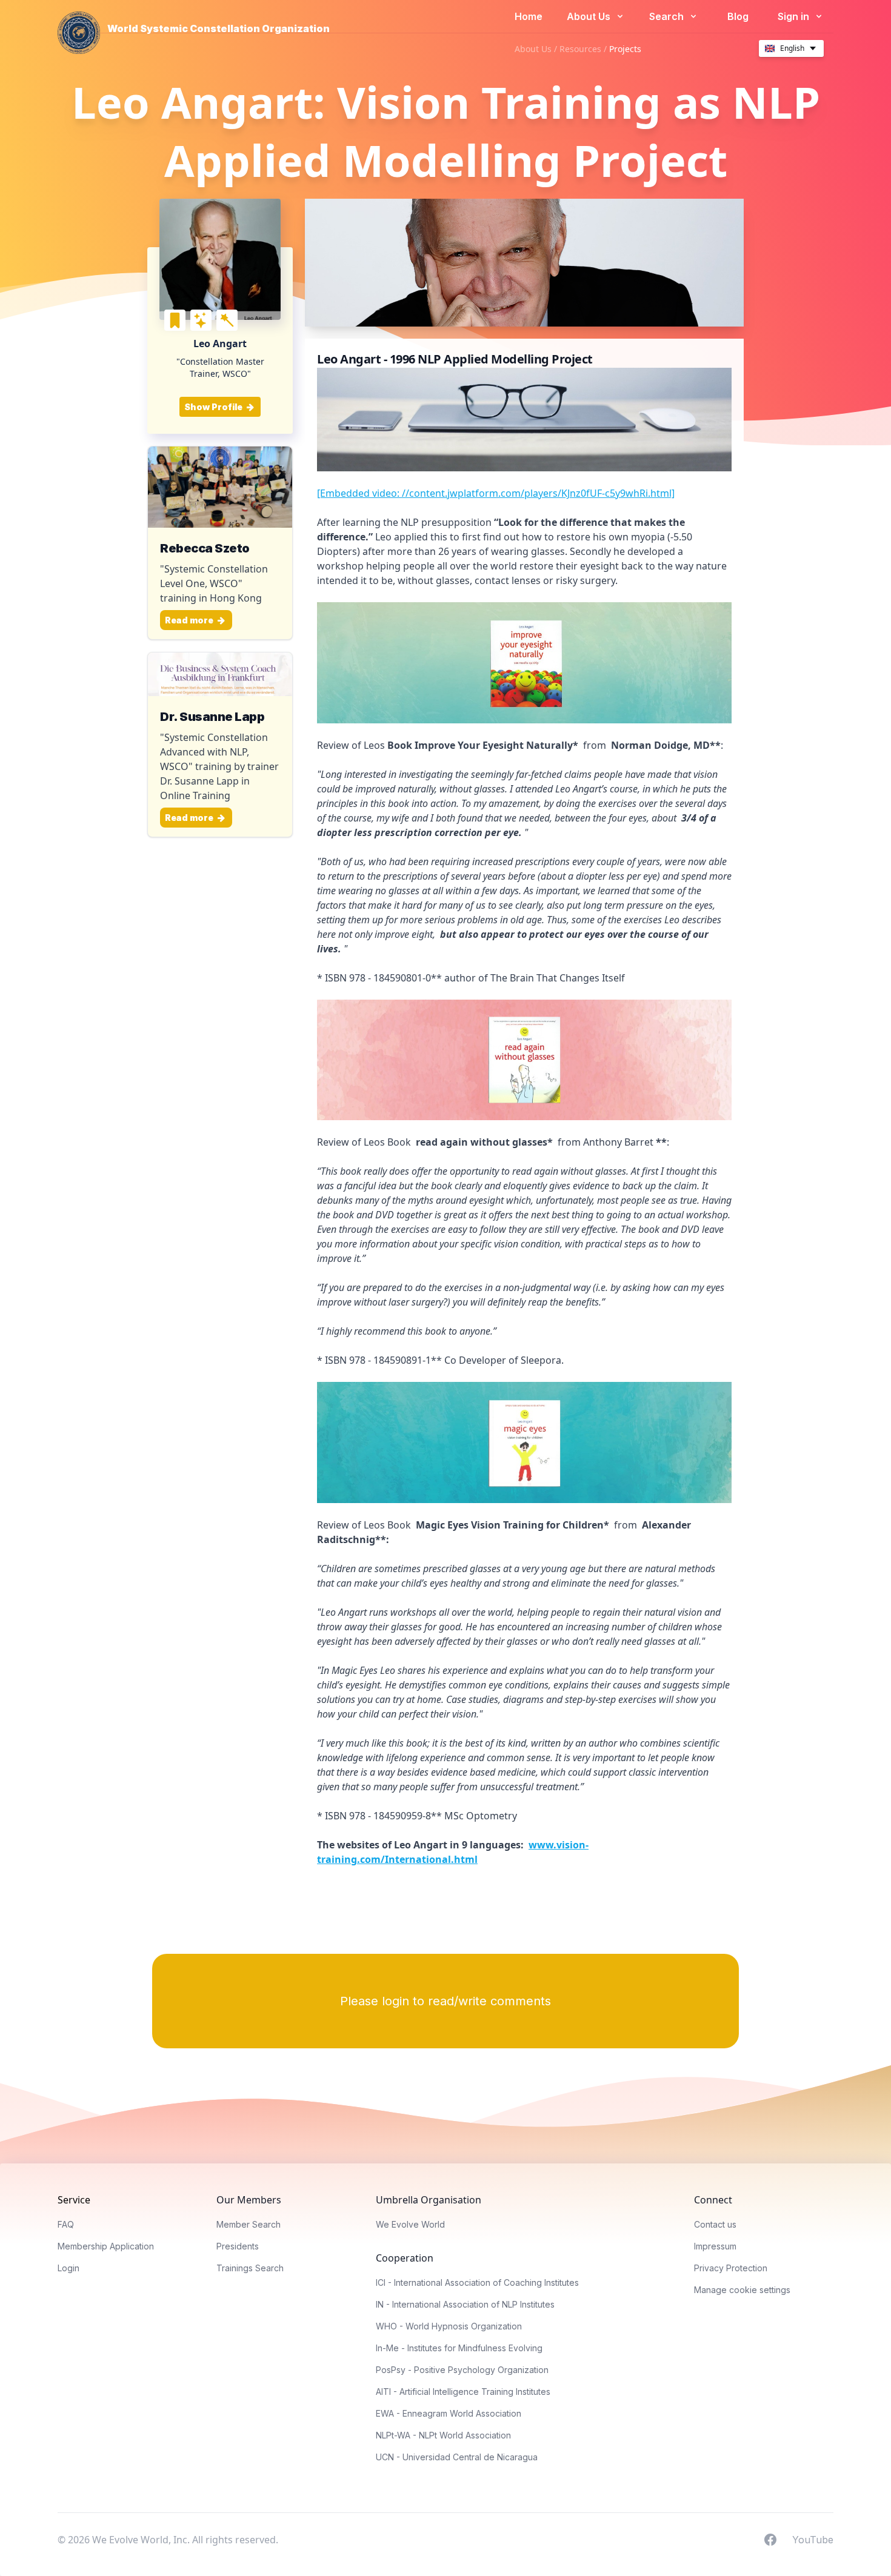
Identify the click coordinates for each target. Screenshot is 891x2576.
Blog (738, 16)
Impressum (715, 2246)
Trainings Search (250, 2268)
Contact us (715, 2224)
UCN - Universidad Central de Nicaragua (457, 2457)
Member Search (249, 2224)
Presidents (238, 2246)
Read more (190, 620)
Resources (580, 49)
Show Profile (214, 407)
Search (668, 16)
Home (529, 16)
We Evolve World (410, 2224)
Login (68, 2268)
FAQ (66, 2224)
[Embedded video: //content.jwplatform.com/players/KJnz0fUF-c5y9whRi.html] (496, 493)
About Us (590, 16)
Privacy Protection (731, 2268)
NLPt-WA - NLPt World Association (443, 2435)
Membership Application (106, 2246)
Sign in (795, 16)
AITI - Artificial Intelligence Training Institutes (463, 2392)
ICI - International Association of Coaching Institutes (477, 2282)
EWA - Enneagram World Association (449, 2413)
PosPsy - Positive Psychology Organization (462, 2370)
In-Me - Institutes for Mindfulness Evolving (459, 2348)
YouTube (813, 2539)
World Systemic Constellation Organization (219, 28)
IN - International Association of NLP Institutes (465, 2304)
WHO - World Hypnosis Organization (449, 2326)
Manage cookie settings (742, 2290)
